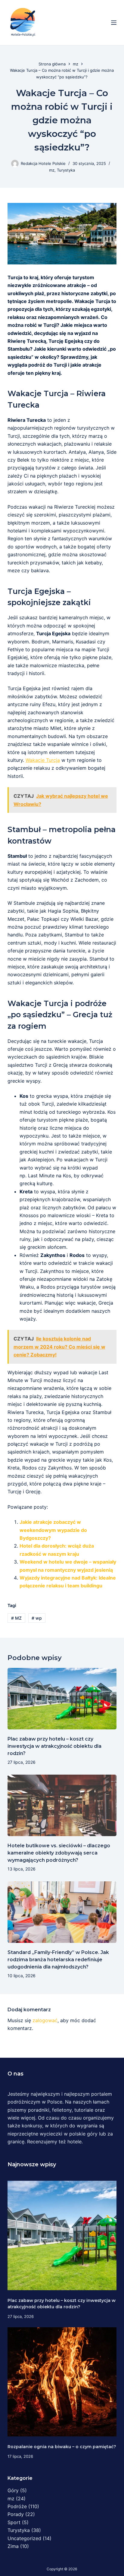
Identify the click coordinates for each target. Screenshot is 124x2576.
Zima (13, 2546)
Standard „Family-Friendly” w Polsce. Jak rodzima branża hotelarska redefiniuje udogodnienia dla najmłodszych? (58, 1960)
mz (52, 170)
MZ (16, 1618)
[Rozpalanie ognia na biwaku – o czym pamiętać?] (62, 2382)
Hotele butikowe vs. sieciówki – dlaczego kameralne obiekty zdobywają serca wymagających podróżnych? (59, 1853)
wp (37, 1618)
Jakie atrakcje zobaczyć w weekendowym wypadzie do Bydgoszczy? (53, 1530)
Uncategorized (24, 2538)
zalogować (45, 2020)
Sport (14, 2522)
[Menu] (114, 23)
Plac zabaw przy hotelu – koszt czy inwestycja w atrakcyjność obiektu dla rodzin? (54, 1746)
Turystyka (66, 170)
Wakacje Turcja (43, 760)
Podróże (17, 2506)
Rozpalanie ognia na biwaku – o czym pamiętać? (62, 2447)
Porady (16, 2514)
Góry (13, 2490)
